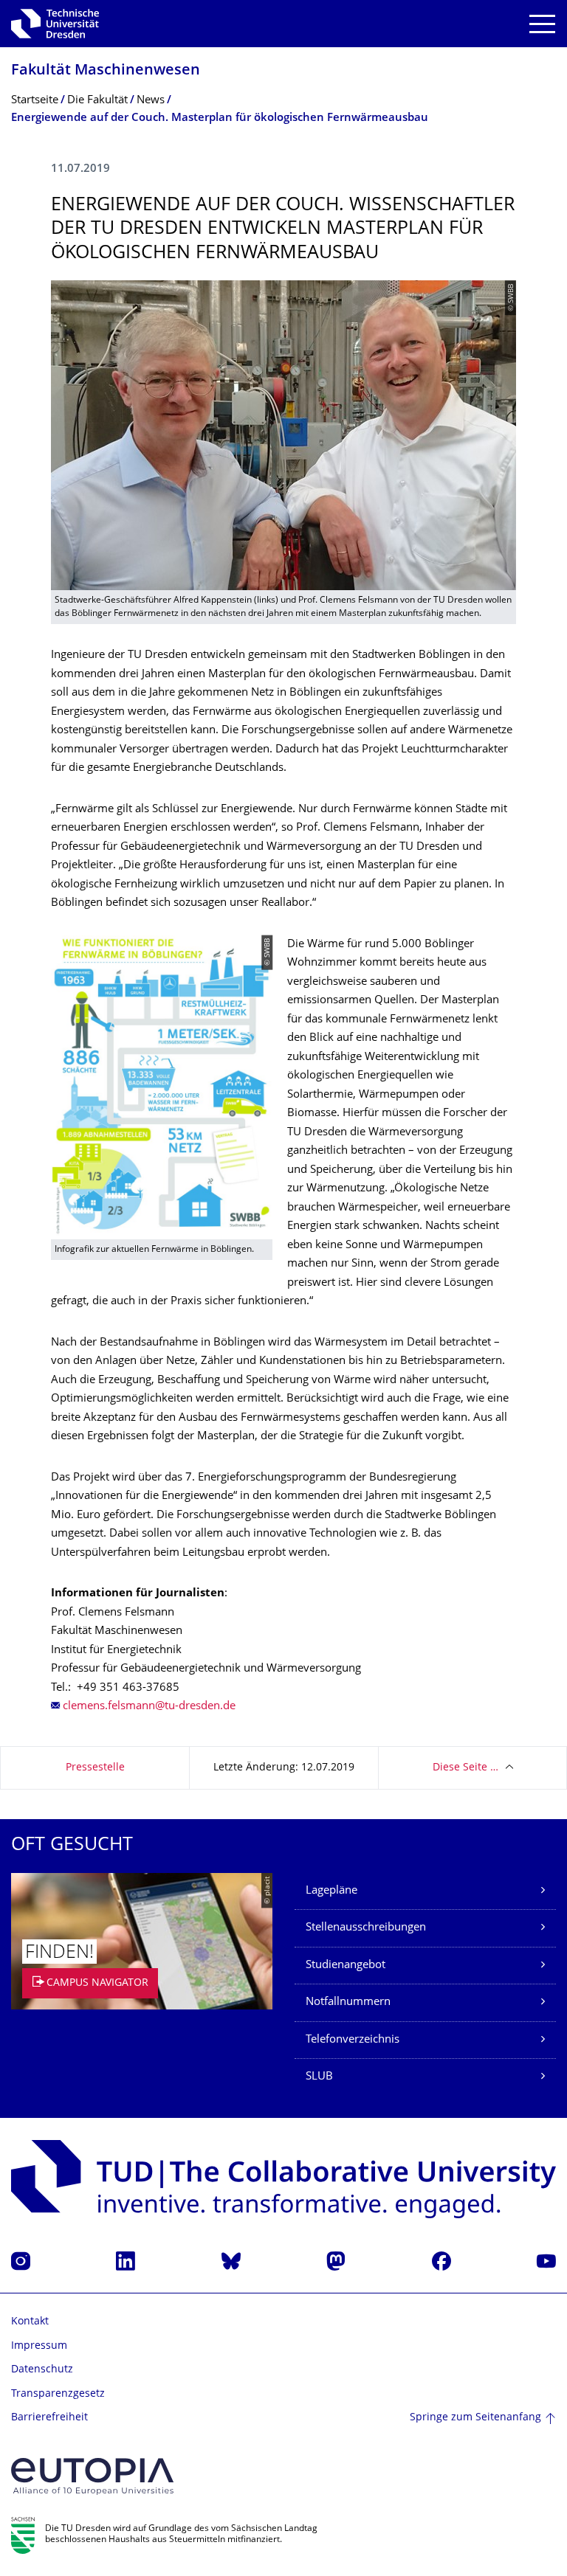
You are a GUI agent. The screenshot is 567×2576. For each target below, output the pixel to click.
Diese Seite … (465, 1768)
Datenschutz (42, 2370)
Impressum (39, 2346)
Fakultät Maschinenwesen (106, 71)
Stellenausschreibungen (366, 1928)
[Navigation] (542, 24)
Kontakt (30, 2322)
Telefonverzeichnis (353, 2040)
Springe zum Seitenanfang (475, 2418)
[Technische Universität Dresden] (55, 24)
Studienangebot (346, 1966)
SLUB (319, 2077)
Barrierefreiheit (49, 2418)
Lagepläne (331, 1891)
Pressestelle (95, 1768)
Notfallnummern (348, 2002)
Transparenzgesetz (58, 2394)
